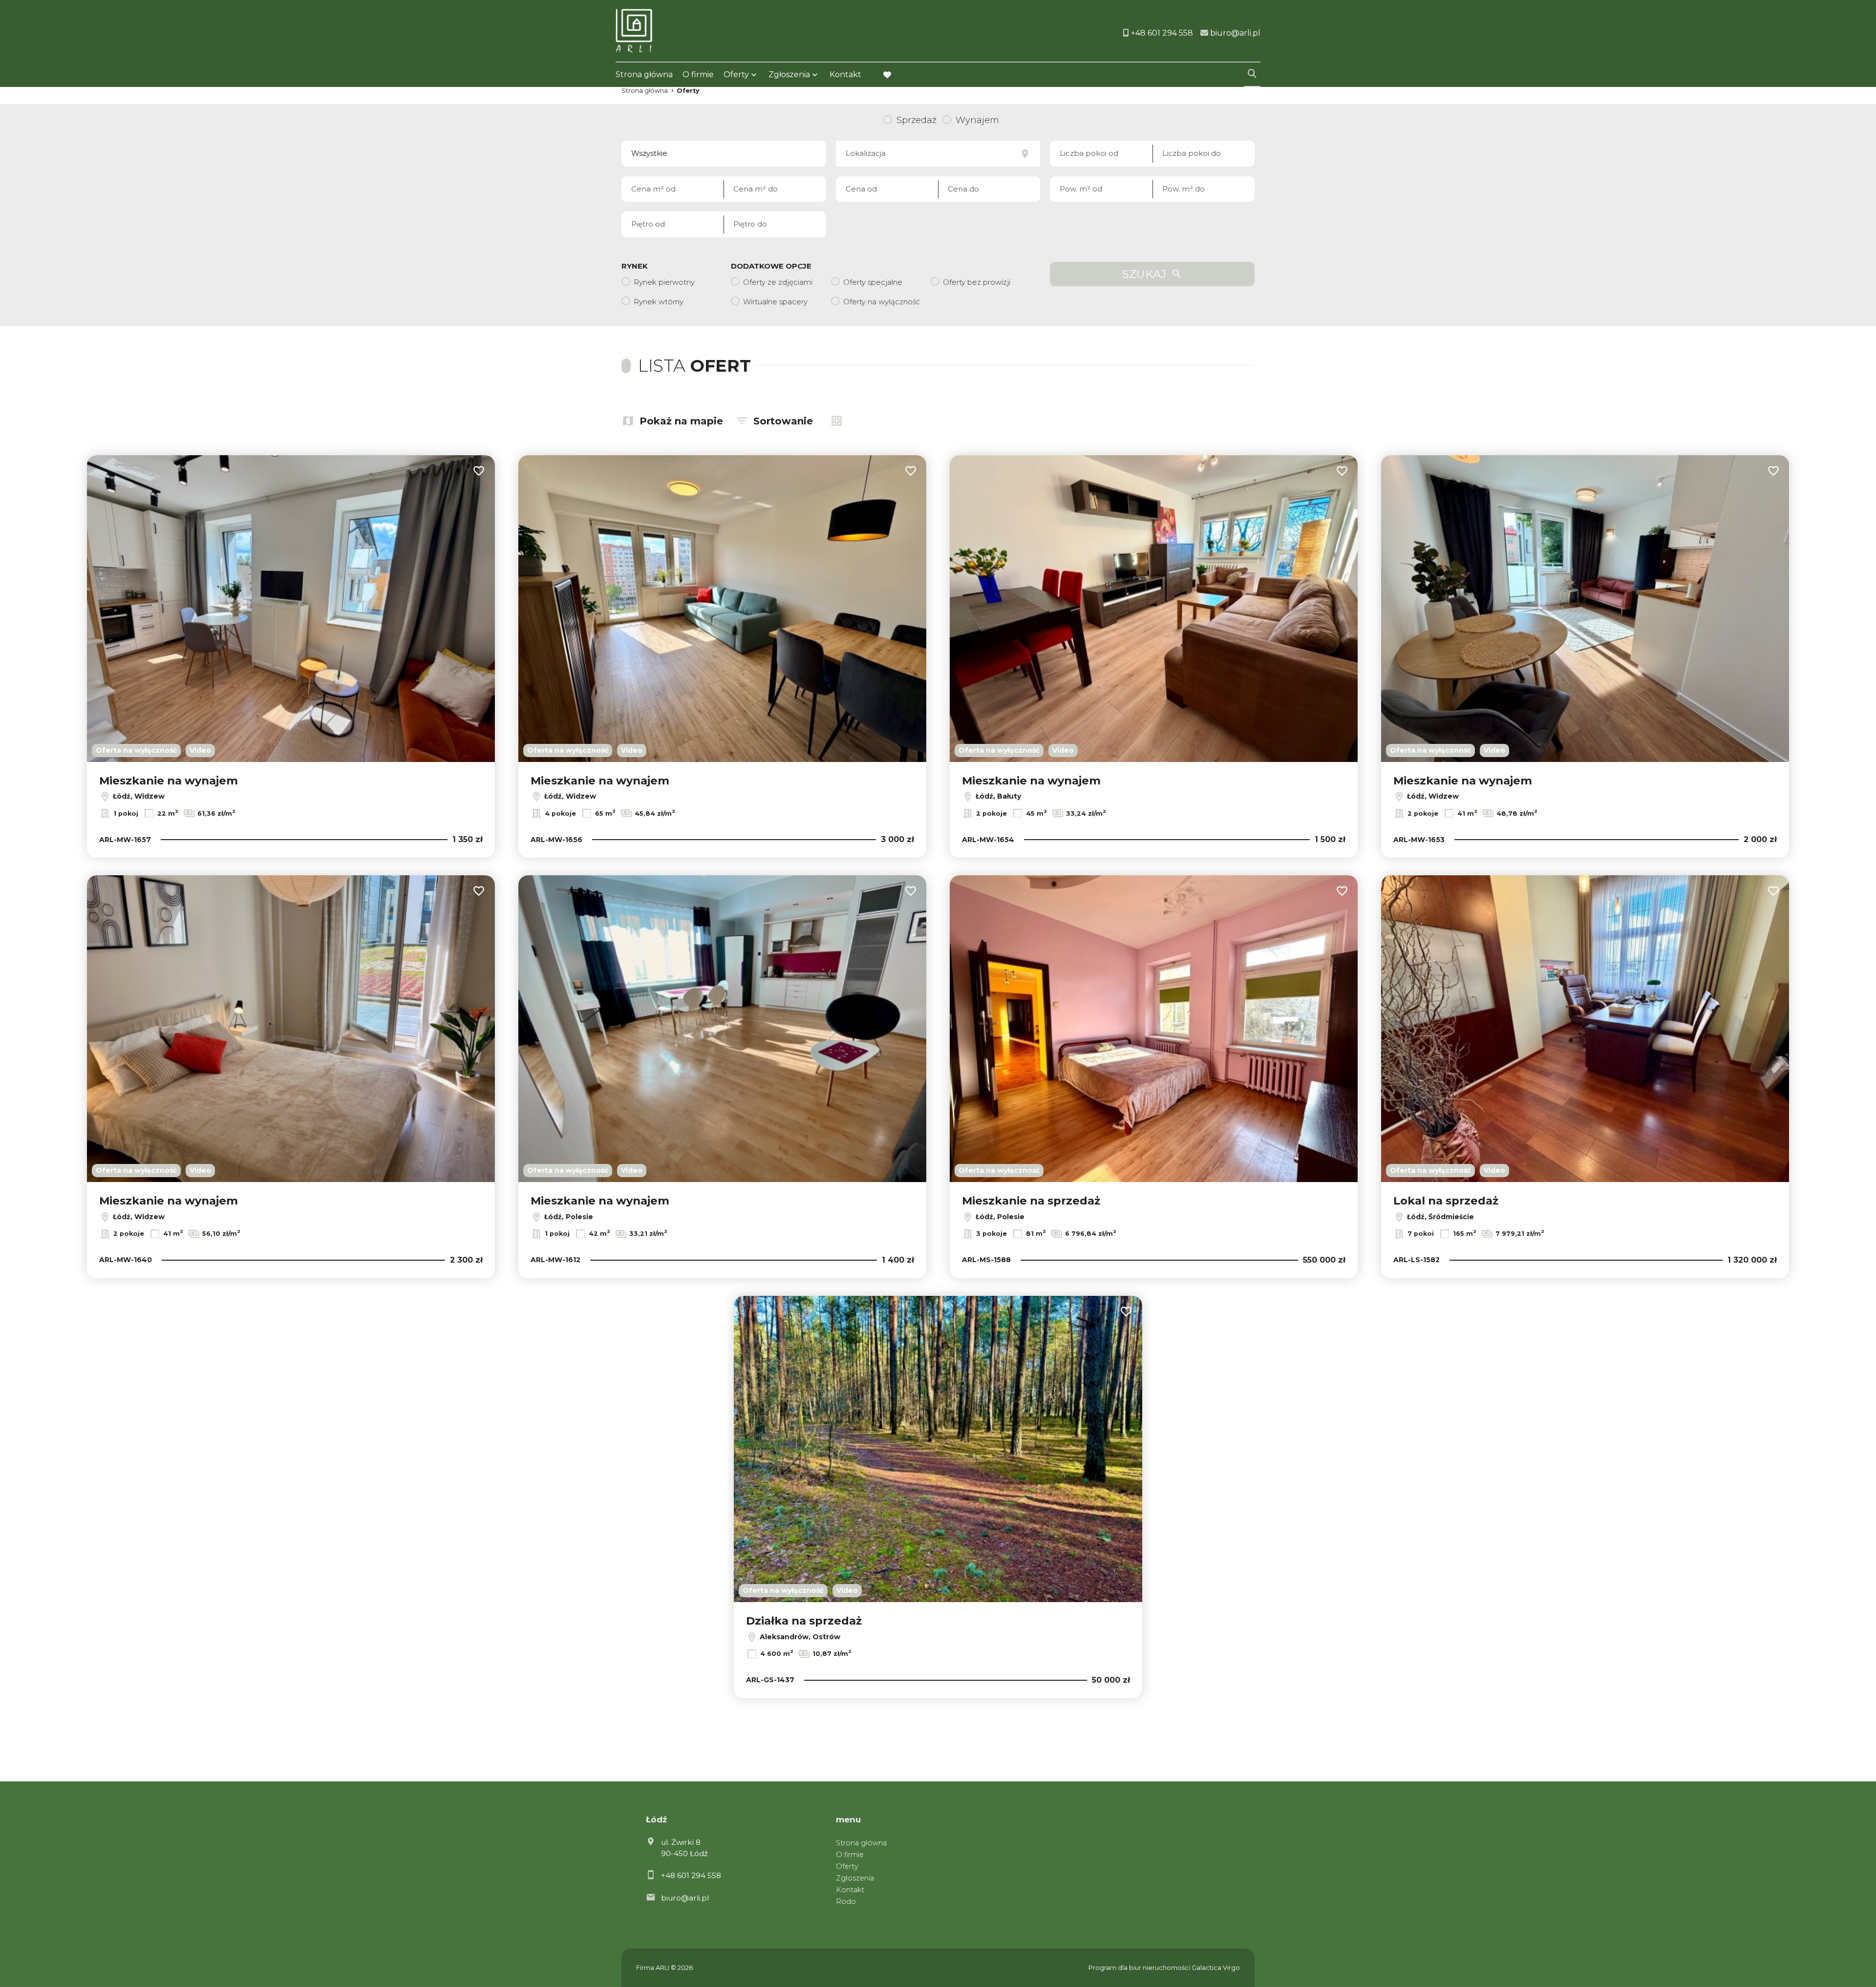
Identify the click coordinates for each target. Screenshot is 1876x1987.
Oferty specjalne (873, 282)
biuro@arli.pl (685, 1898)
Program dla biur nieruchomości (1140, 1968)
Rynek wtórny (659, 302)
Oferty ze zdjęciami (778, 282)
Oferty (736, 74)
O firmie (698, 74)
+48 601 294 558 (691, 1875)
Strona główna (644, 74)
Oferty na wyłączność (882, 302)
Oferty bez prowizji (977, 282)
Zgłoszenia (855, 1878)
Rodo (846, 1902)
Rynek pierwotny (664, 282)
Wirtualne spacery (775, 302)
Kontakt (845, 74)
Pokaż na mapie (681, 421)
